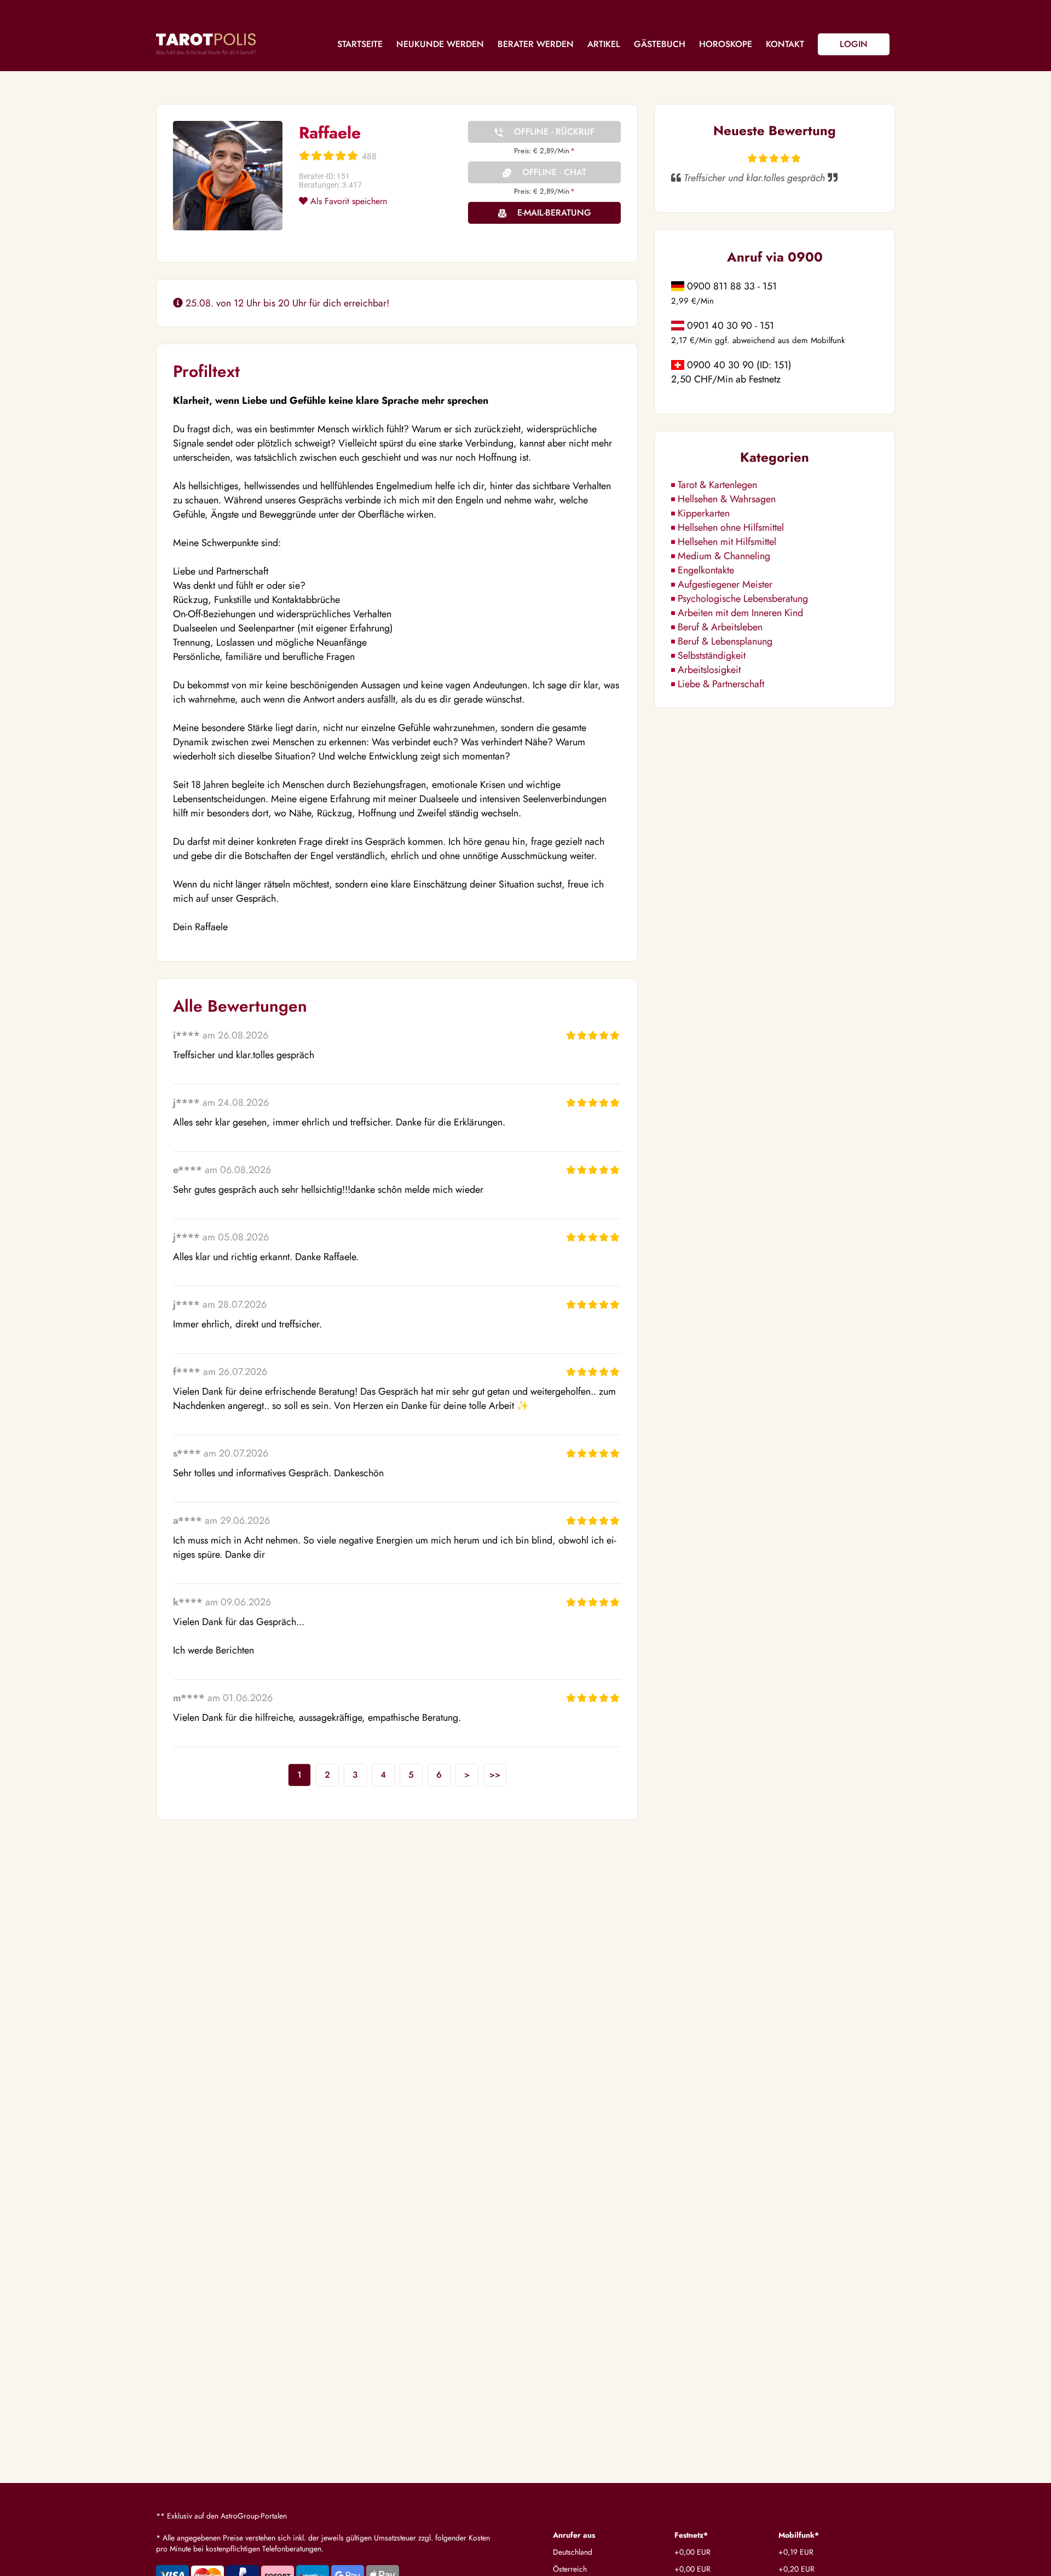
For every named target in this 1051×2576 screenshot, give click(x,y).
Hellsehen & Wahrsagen (727, 499)
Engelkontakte (706, 570)
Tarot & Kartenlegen (717, 485)
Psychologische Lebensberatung (743, 599)
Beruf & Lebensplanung (725, 641)
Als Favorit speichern (347, 201)
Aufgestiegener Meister (725, 584)
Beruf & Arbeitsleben (720, 627)
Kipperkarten (704, 513)
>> (495, 1775)
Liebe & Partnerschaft (721, 684)
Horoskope (726, 44)
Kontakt (785, 44)
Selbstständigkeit (712, 655)
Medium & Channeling (724, 556)
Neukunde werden (440, 44)
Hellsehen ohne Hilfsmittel (731, 527)
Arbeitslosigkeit (709, 670)
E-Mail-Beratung (554, 213)
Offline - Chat (554, 172)
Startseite (360, 44)
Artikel (604, 44)
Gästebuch (660, 44)
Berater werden (536, 44)
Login (854, 44)
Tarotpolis (206, 44)
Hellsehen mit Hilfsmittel (727, 542)
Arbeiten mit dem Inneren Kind (740, 613)
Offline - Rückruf (554, 132)
